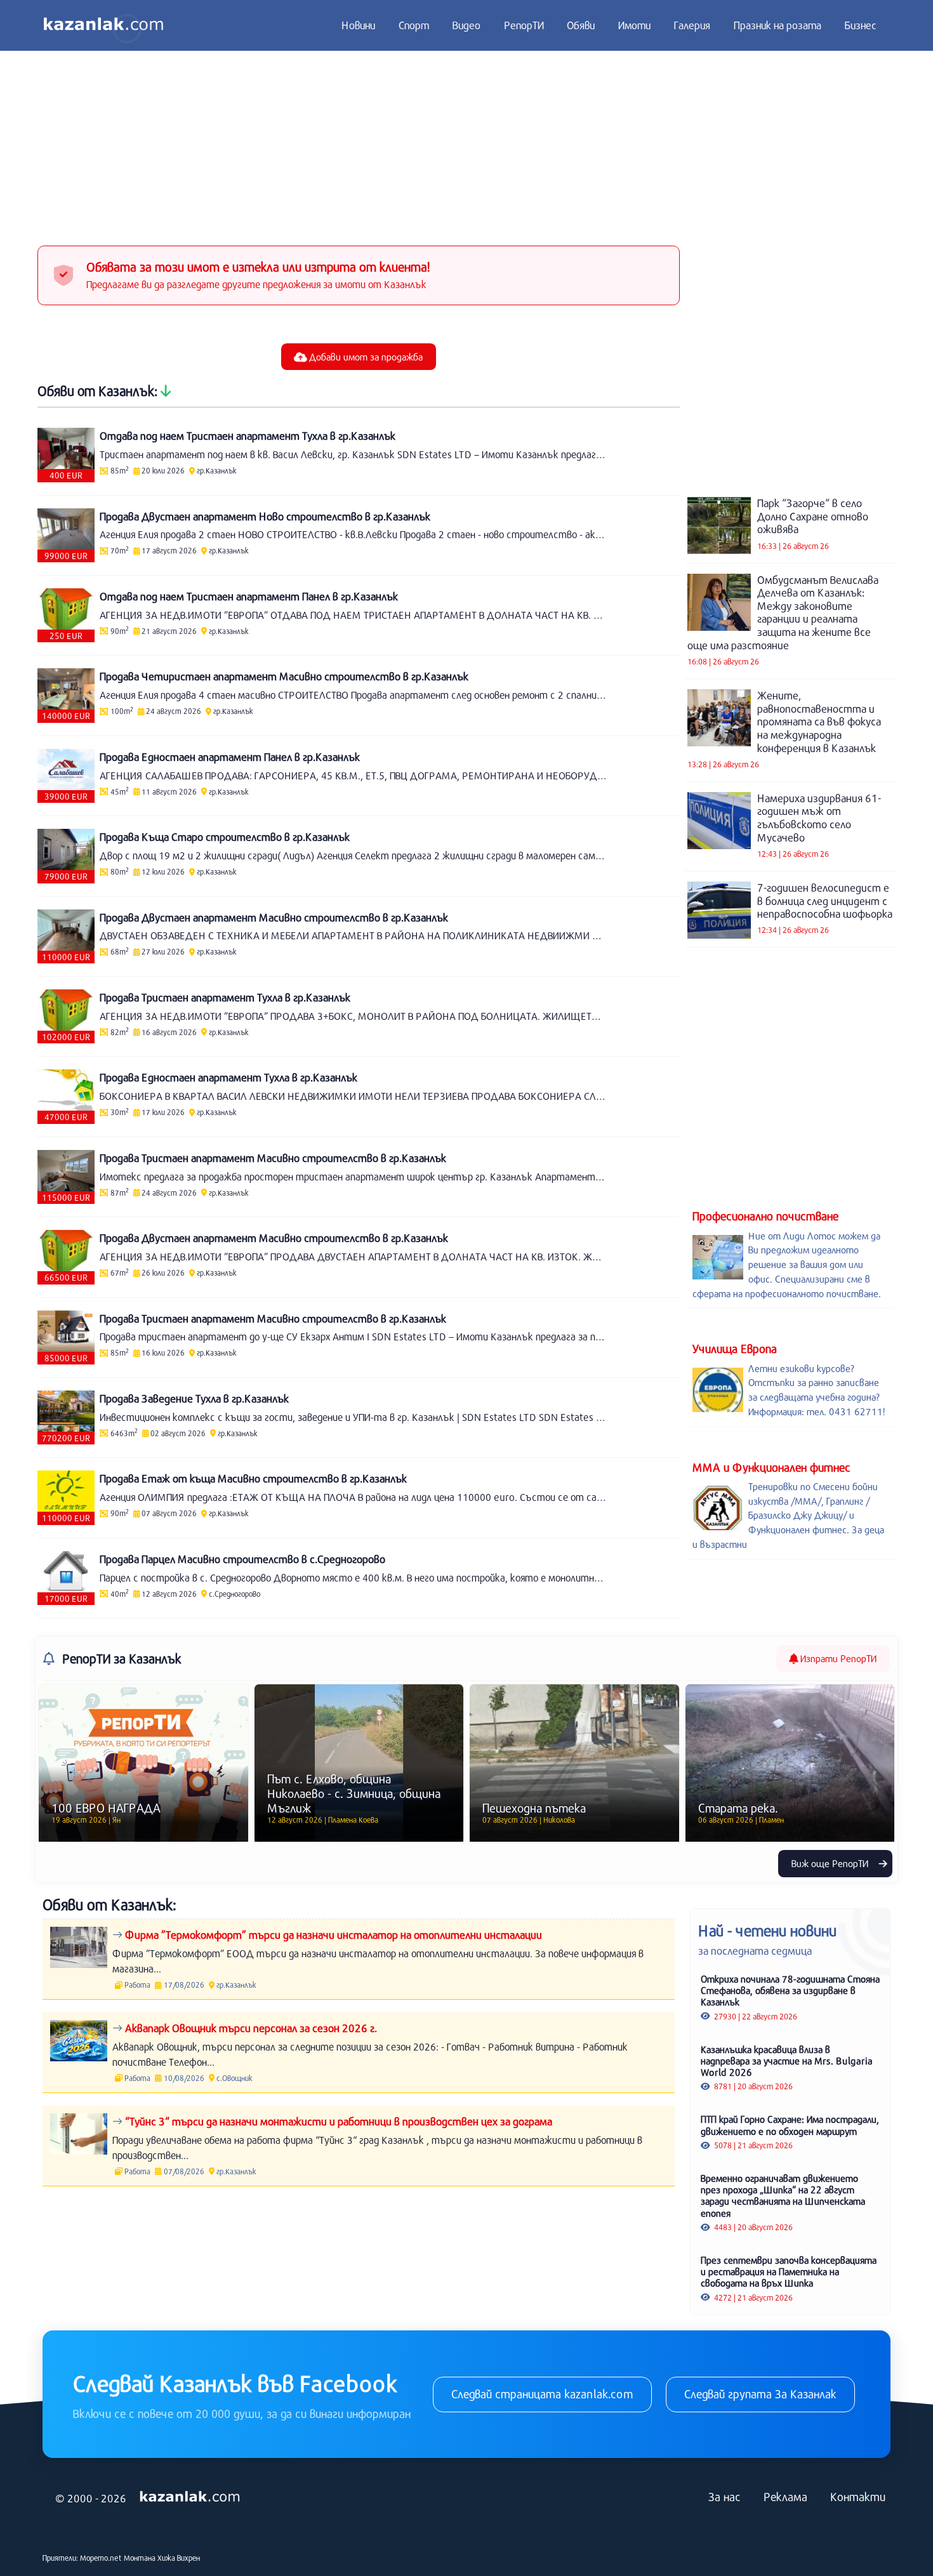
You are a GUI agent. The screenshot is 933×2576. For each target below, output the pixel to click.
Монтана (140, 2558)
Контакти (858, 2497)
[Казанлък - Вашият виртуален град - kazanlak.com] (103, 25)
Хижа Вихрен (179, 2558)
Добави (365, 357)
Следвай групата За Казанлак (760, 2394)
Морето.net (101, 2558)
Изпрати (837, 1658)
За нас (725, 2497)
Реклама (785, 2497)
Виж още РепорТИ (831, 1863)
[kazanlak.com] (190, 2497)
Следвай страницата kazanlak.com (542, 2394)
